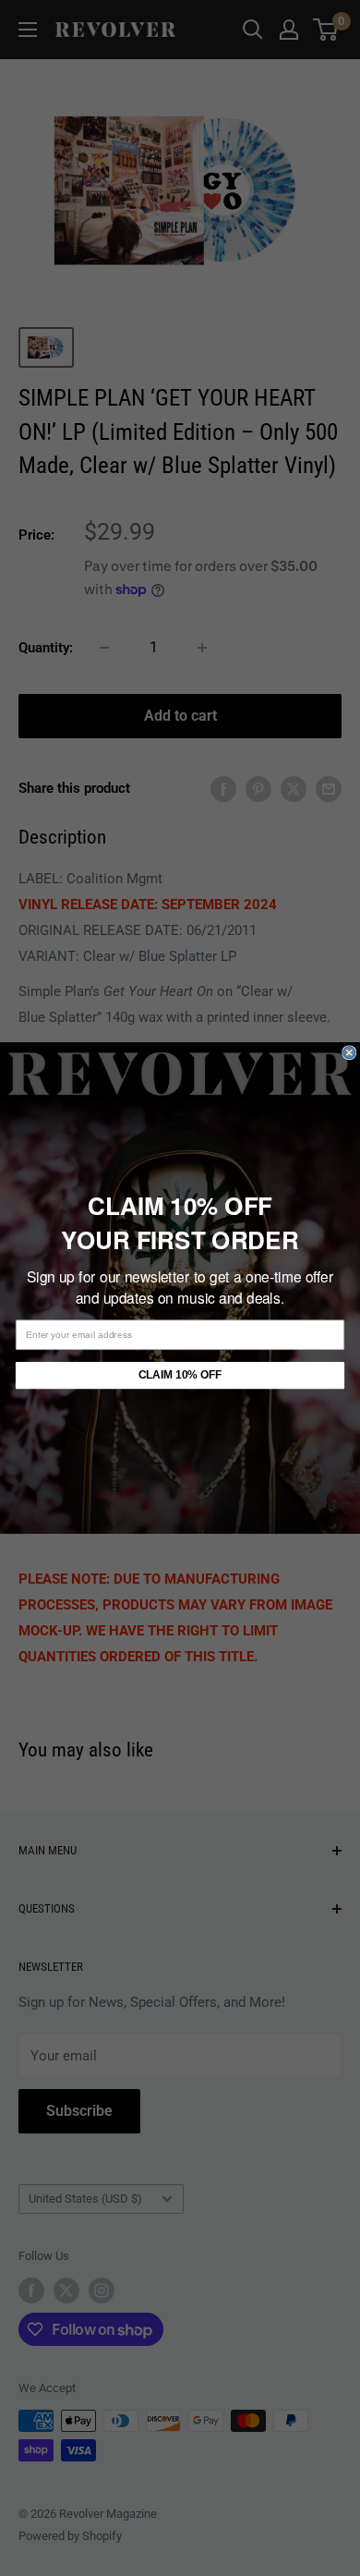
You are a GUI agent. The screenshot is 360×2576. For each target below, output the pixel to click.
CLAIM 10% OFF (180, 1375)
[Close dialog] (349, 1053)
